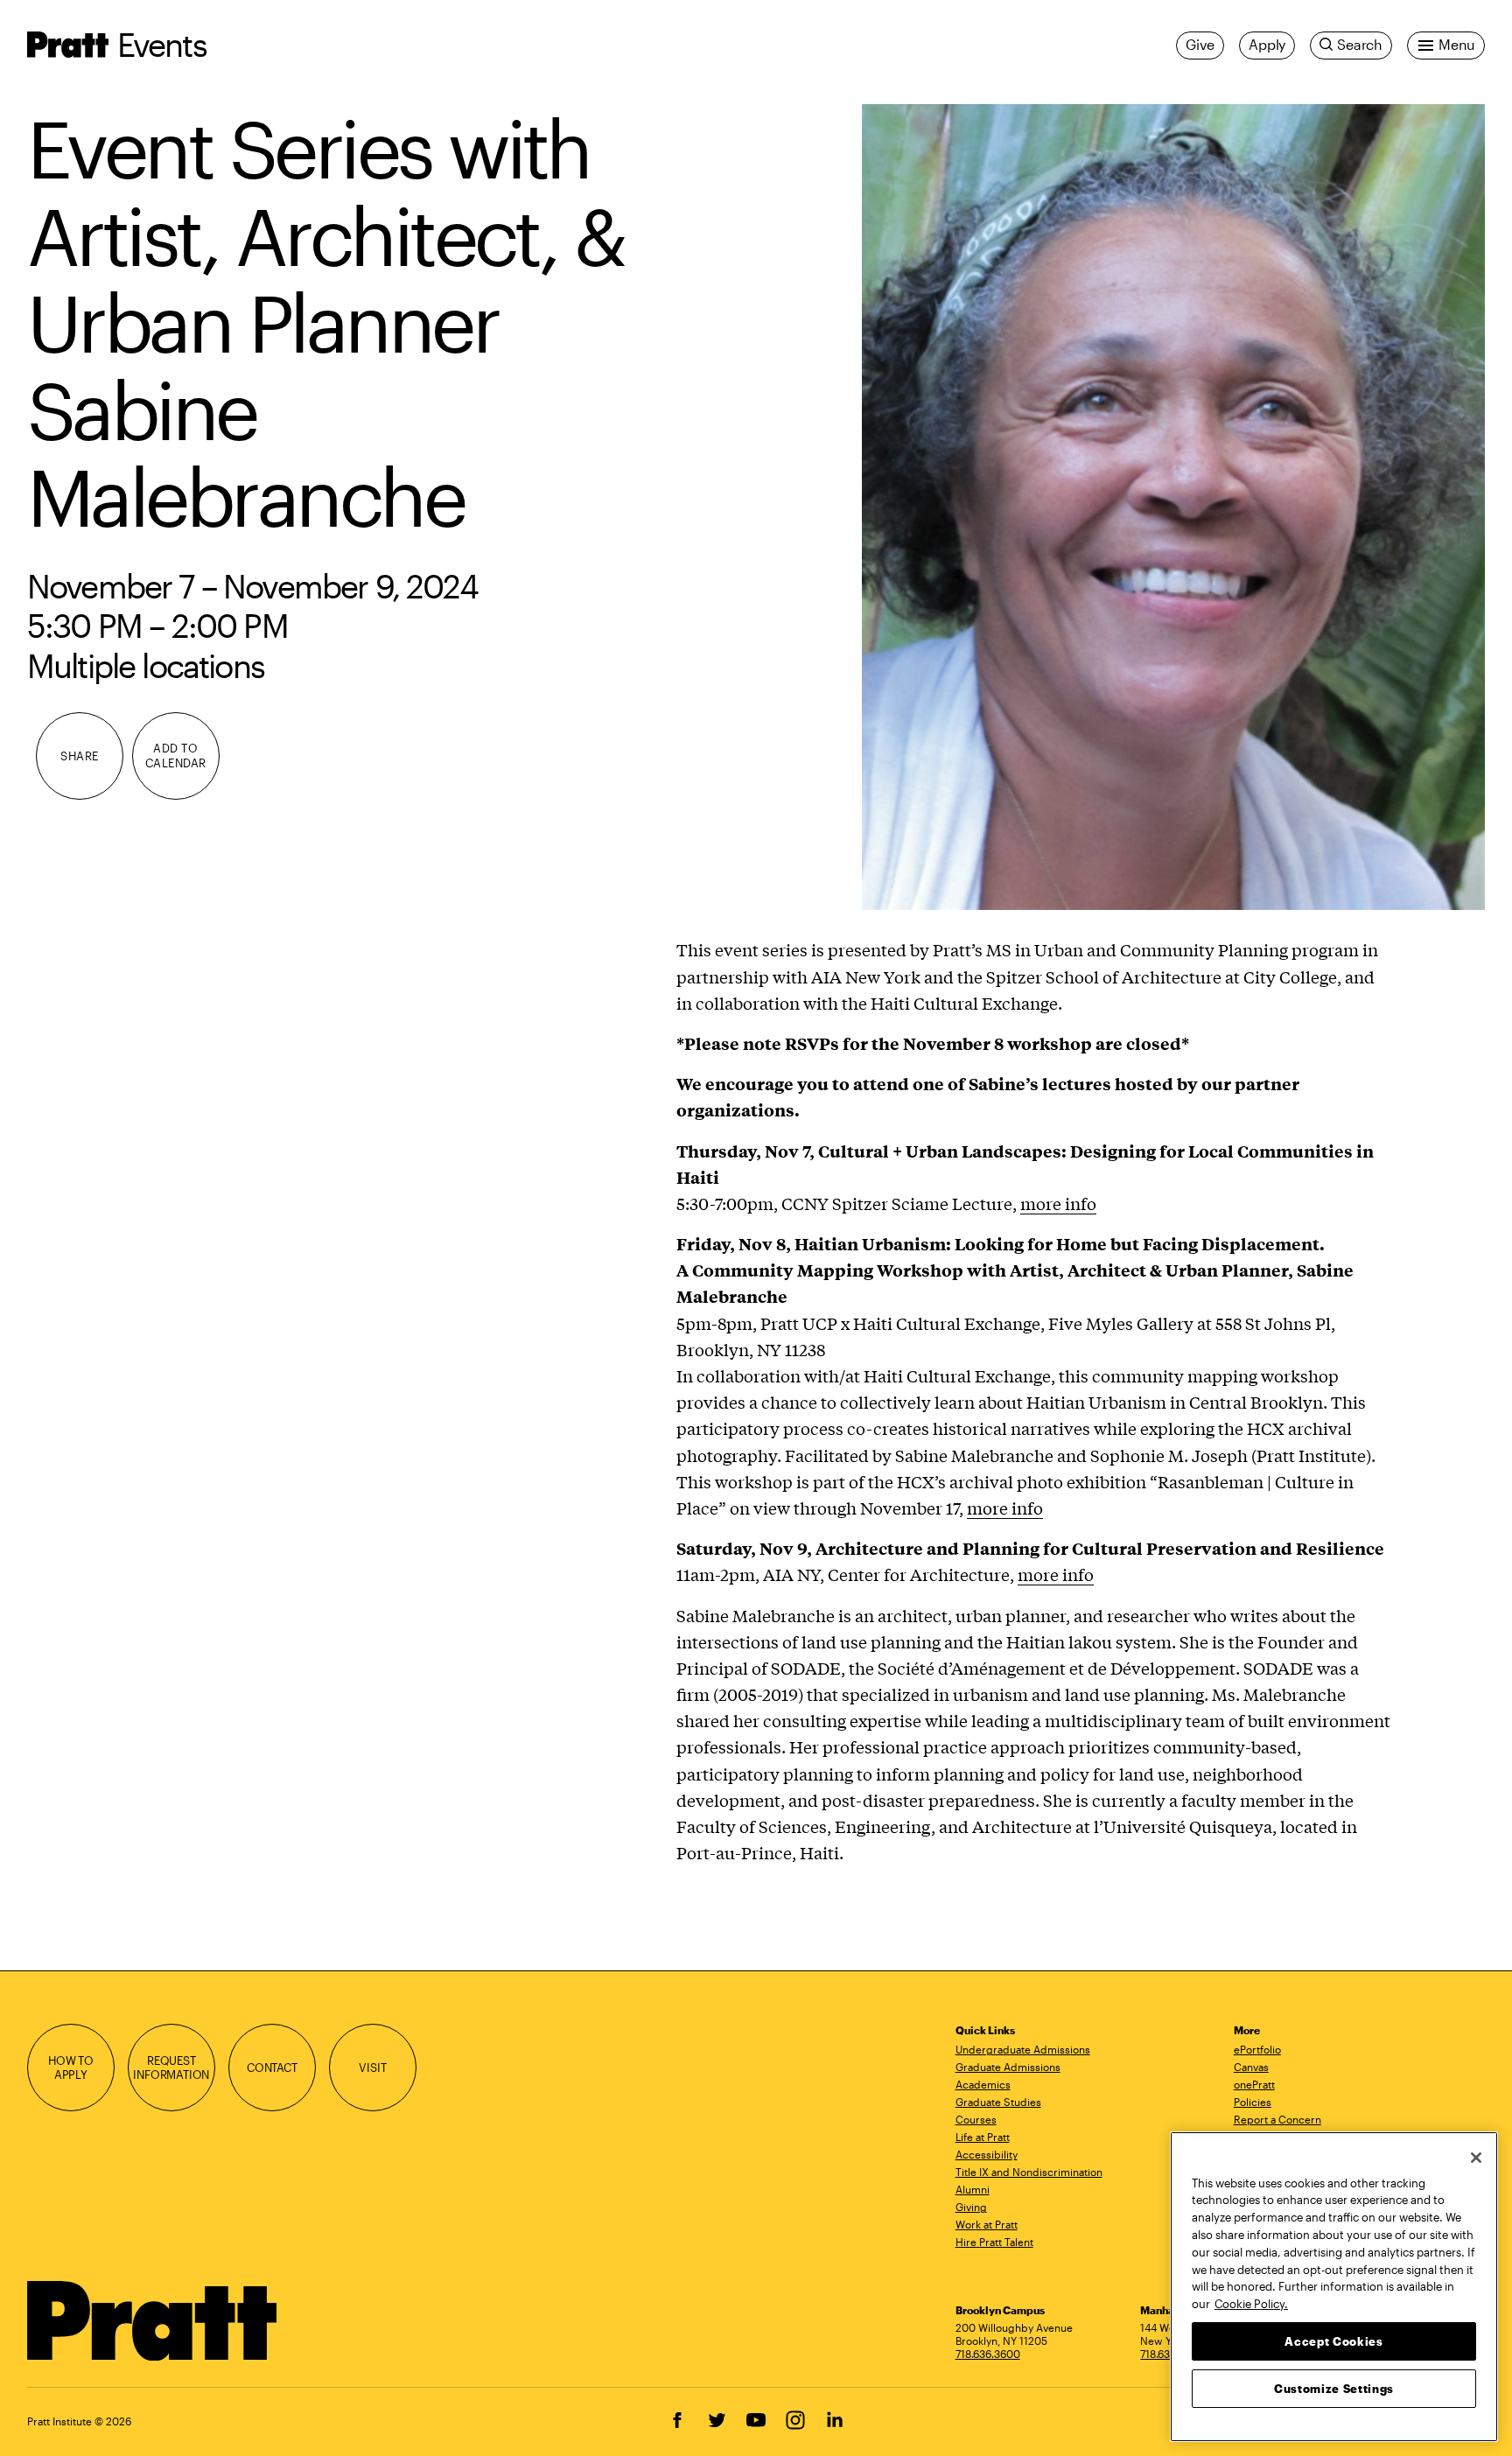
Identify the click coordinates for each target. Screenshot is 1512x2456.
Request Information (171, 2068)
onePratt (1254, 2084)
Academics (983, 2084)
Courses (976, 2119)
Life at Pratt (983, 2137)
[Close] (1476, 2158)
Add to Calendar (176, 756)
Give (1200, 45)
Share (80, 756)
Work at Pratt (987, 2224)
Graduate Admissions (1008, 2067)
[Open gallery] (1173, 507)
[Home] (153, 2321)
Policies (1253, 2102)
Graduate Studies (998, 2102)
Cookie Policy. (1251, 2303)
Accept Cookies (1333, 2341)
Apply (1267, 45)
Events (162, 44)
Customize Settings (1334, 2388)
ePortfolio (1257, 2049)
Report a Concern (1277, 2119)
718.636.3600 (988, 2354)
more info (1058, 1203)
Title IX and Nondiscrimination (1029, 2172)
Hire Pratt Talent (994, 2242)
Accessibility (987, 2154)
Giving (971, 2207)
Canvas (1251, 2067)
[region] (1334, 2287)
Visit (372, 2068)
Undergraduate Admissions (1023, 2049)
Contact (272, 2068)
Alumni (973, 2189)
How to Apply (71, 2068)
